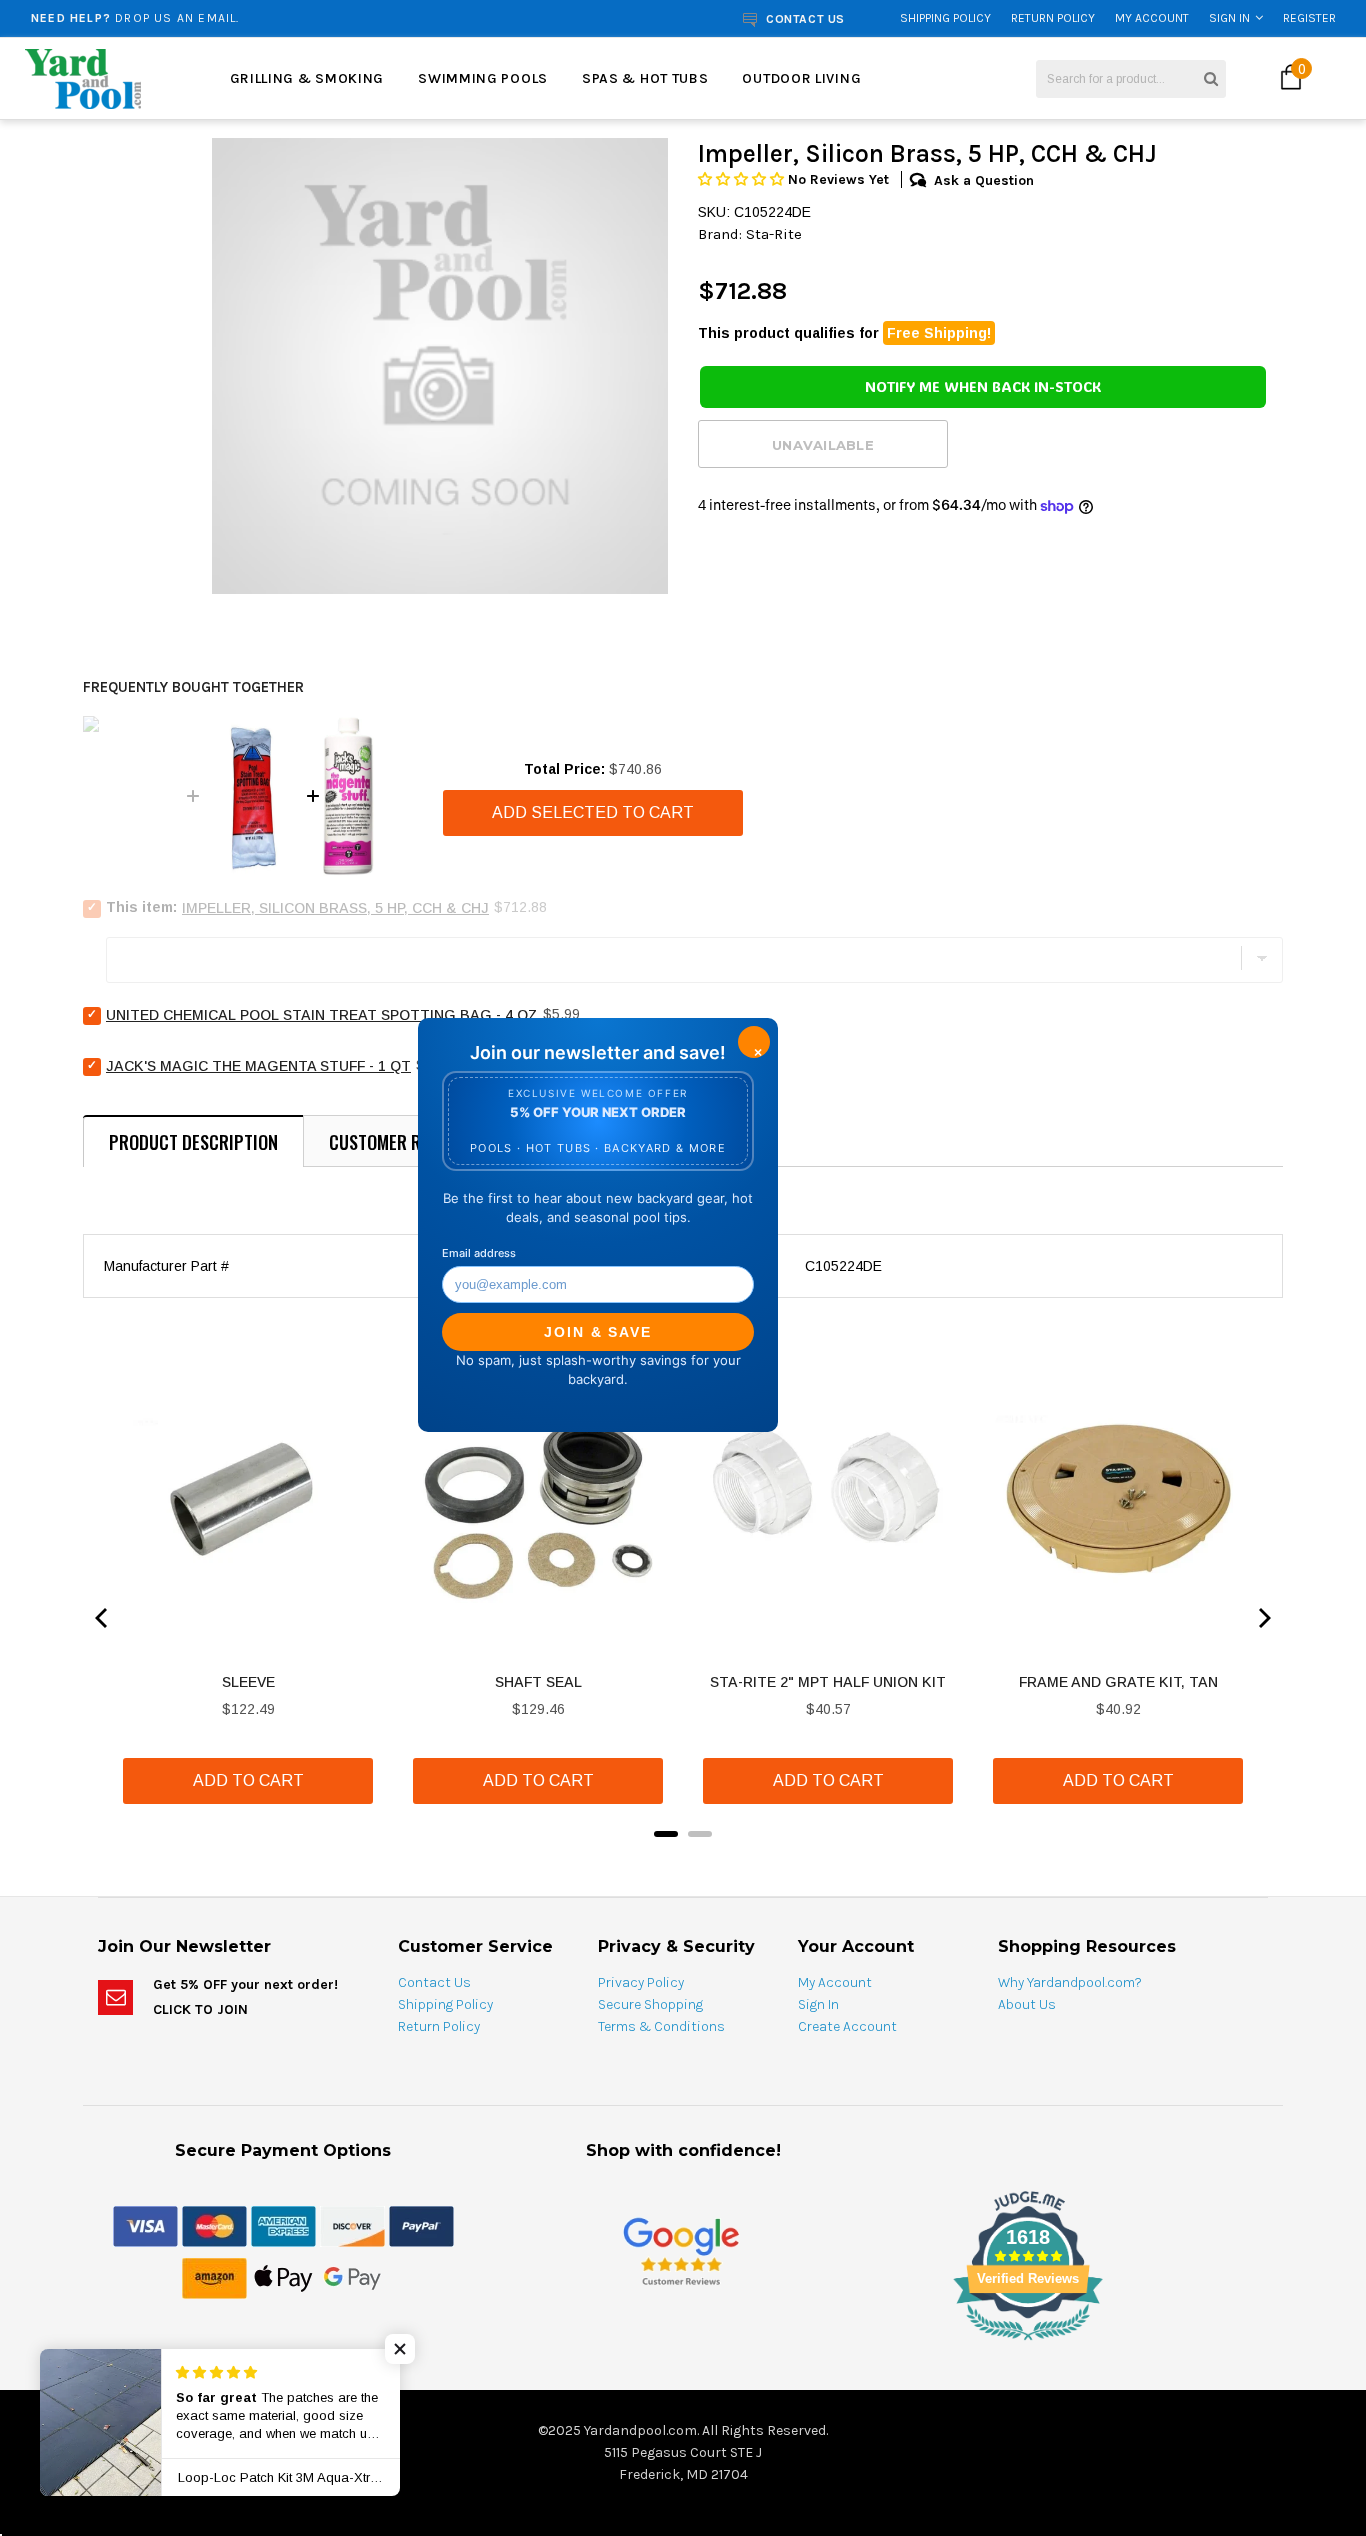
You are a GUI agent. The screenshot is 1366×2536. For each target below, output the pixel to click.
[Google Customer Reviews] (681, 2250)
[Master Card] (214, 2225)
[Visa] (145, 2225)
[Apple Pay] (283, 2277)
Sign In (1229, 18)
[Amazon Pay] (214, 2277)
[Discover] (352, 2225)
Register (1309, 18)
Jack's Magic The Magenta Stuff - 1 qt (258, 1066)
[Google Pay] (352, 2277)
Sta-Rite (774, 234)
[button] (743, 179)
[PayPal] (421, 2225)
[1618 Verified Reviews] (683, 2344)
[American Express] (283, 2225)
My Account (1152, 18)
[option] (258, 18)
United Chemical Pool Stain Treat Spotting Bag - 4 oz (322, 1015)
